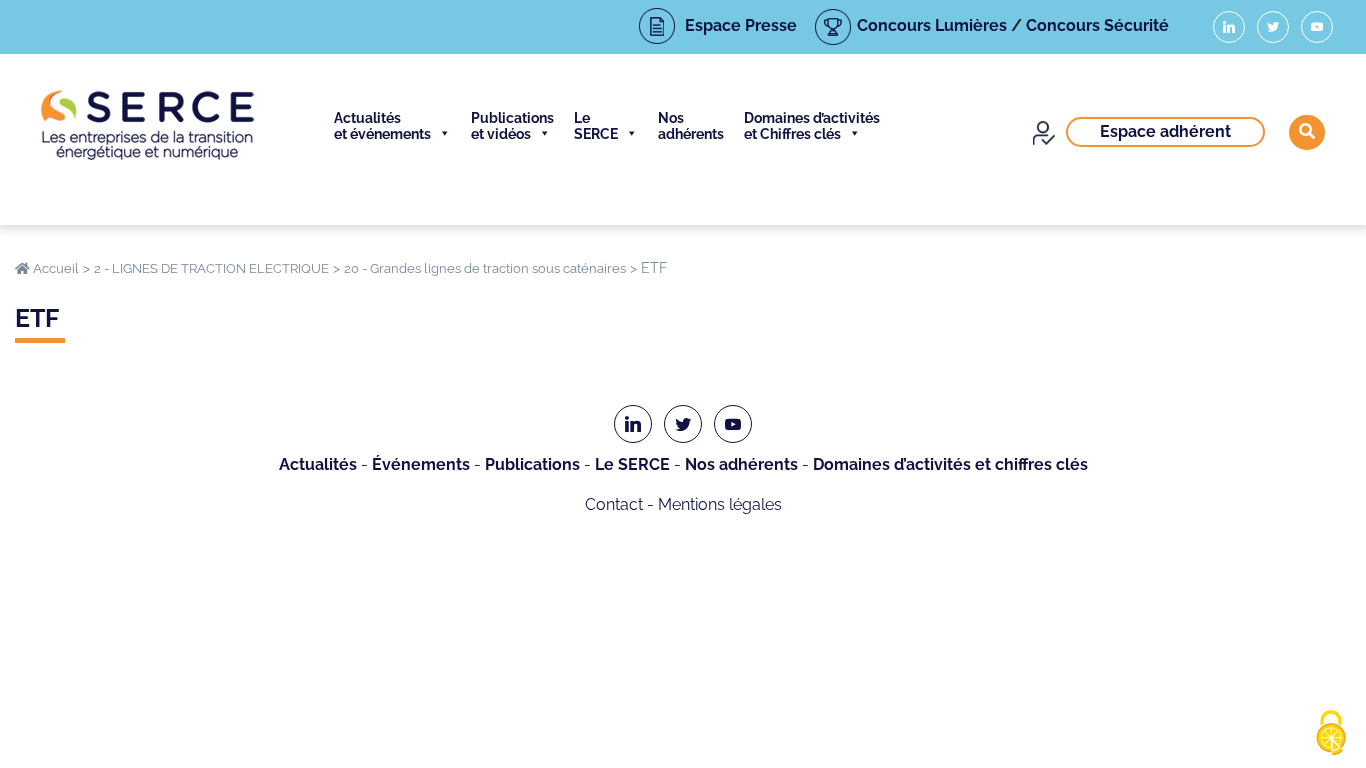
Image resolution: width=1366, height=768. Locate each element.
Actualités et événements (382, 126)
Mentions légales (720, 504)
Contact (614, 504)
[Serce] (147, 125)
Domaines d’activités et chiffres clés (950, 464)
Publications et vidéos (512, 126)
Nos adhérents (691, 126)
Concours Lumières (932, 25)
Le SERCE (596, 126)
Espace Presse (741, 25)
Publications (532, 464)
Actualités (318, 464)
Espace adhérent (1165, 131)
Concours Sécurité (1097, 25)
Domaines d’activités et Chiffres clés (812, 126)
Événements (421, 464)
